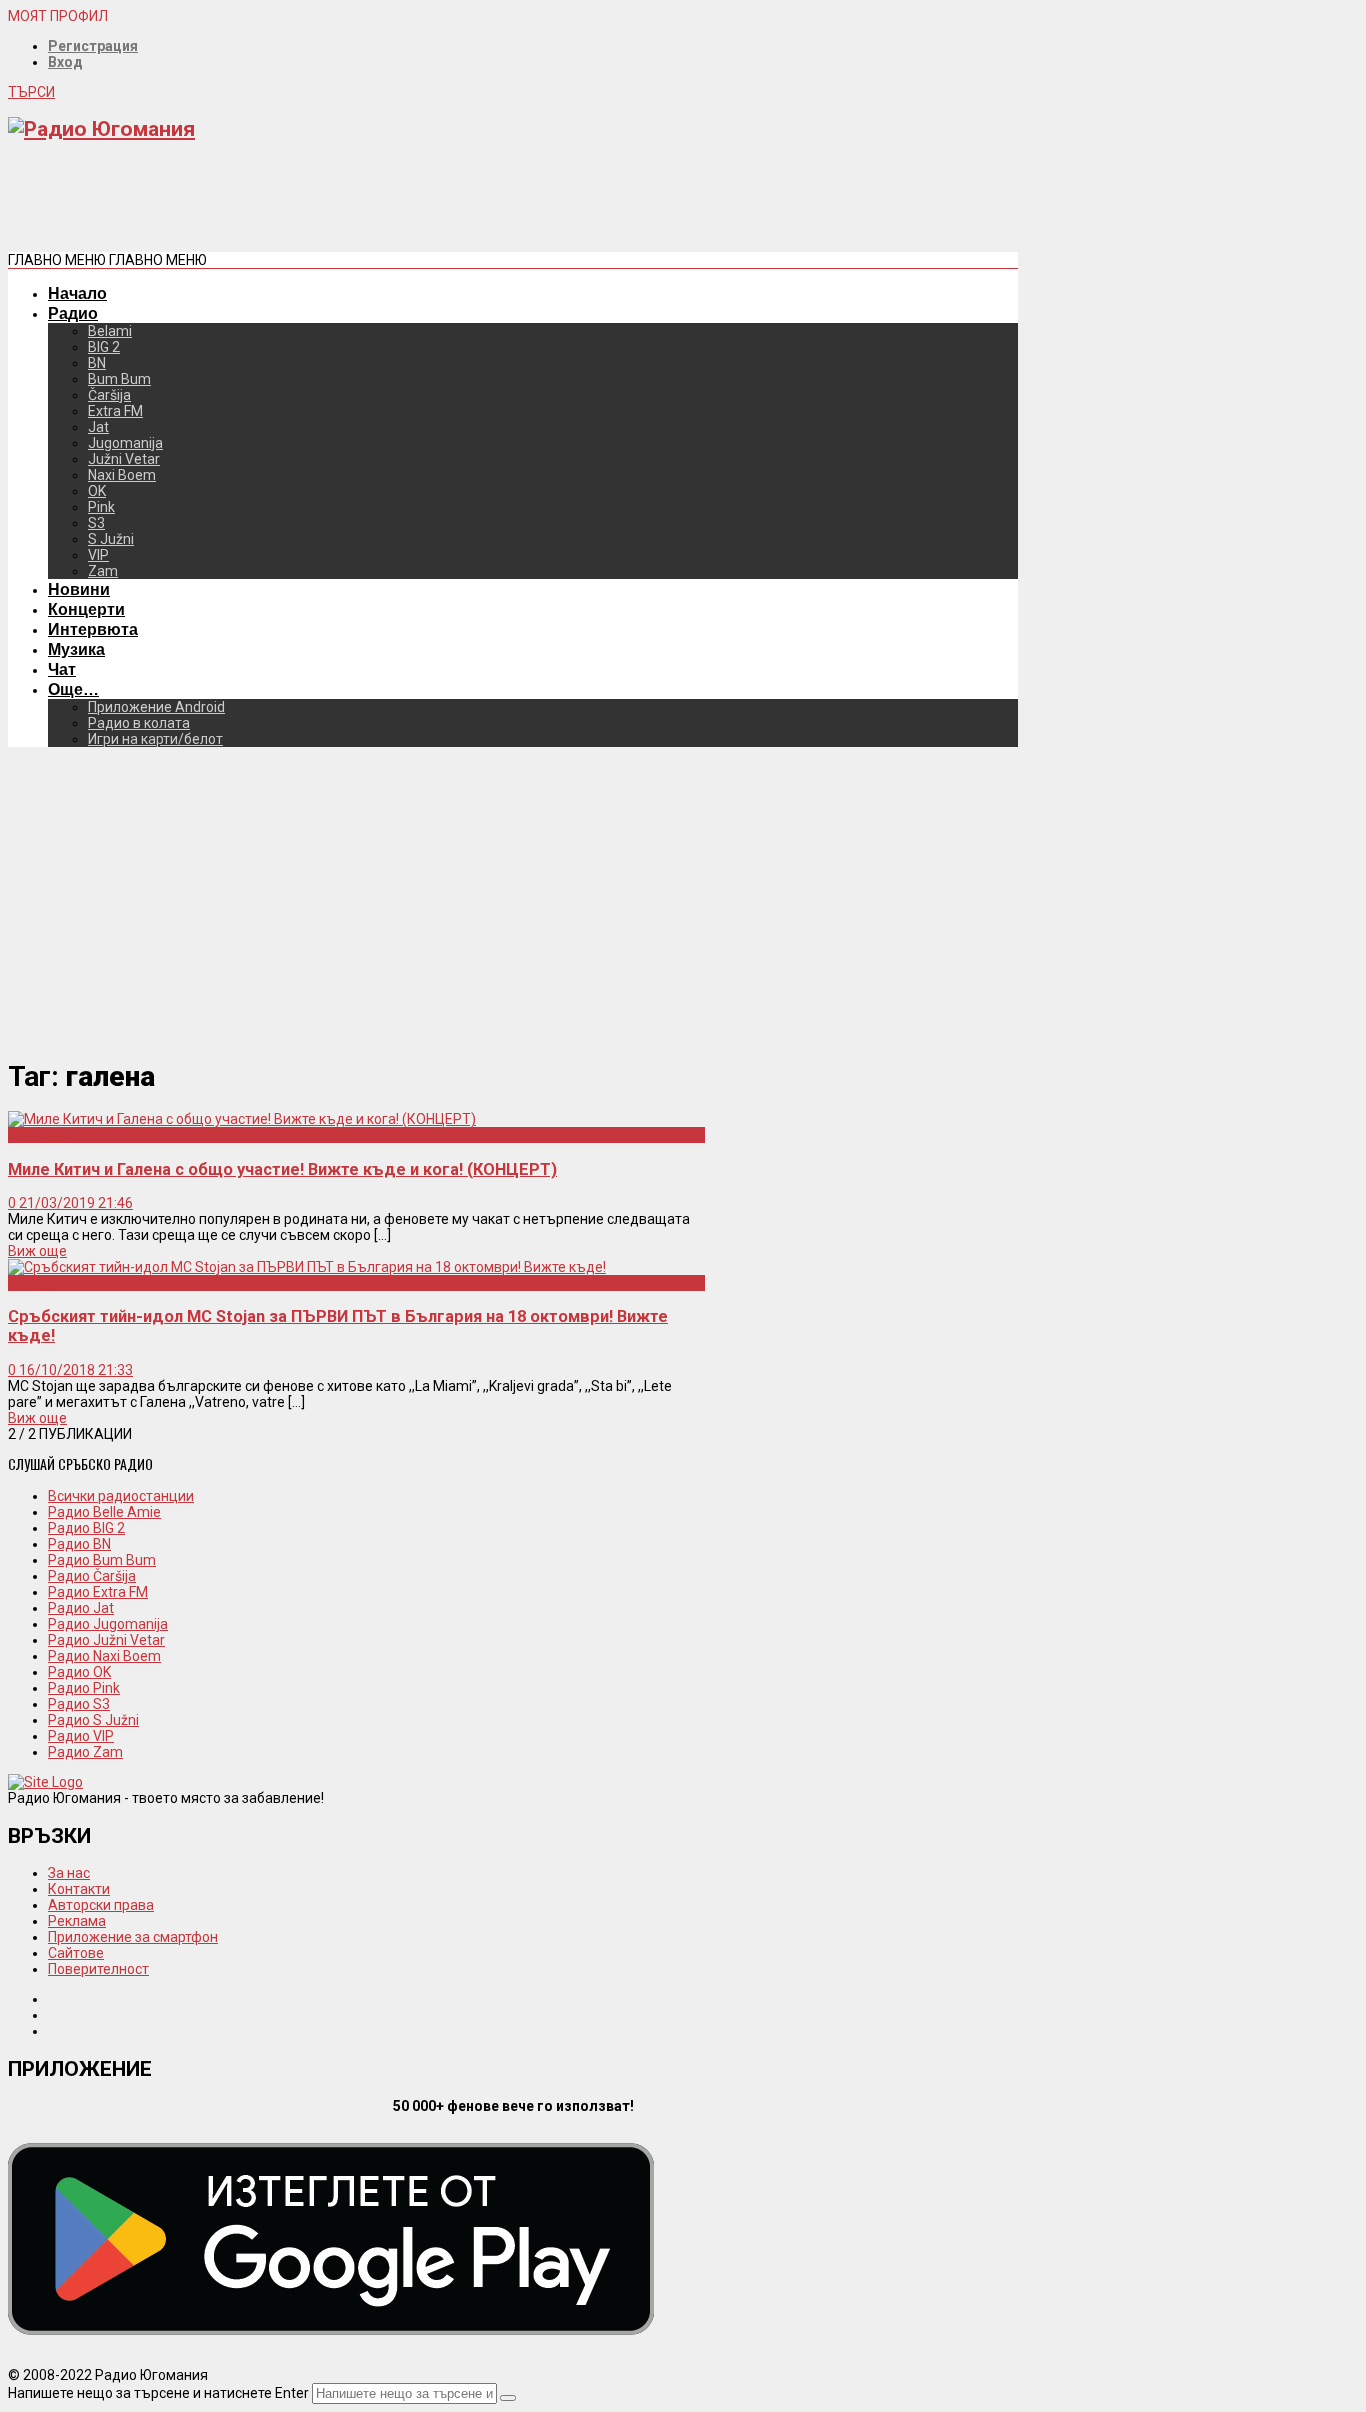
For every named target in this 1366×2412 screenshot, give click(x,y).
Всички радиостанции (121, 1496)
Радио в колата (139, 723)
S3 (96, 523)
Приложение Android (156, 707)
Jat (98, 427)
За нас (69, 1873)
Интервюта (93, 629)
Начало (77, 293)
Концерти (86, 609)
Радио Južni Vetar (106, 1640)
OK (97, 491)
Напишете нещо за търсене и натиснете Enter (158, 2393)
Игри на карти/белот (155, 739)
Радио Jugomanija (108, 1624)
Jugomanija (125, 443)
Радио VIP (81, 1736)
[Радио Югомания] (101, 129)
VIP (98, 555)
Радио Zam (85, 1752)
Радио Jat (81, 1608)
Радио (73, 313)
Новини (79, 589)
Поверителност (98, 1969)
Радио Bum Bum (102, 1560)
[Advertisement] (372, 204)
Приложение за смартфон (133, 1937)
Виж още (37, 1251)
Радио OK (79, 1672)
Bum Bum (119, 379)
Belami (110, 331)
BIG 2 (104, 347)
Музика (76, 649)
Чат (62, 669)
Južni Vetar (124, 459)
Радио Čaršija (92, 1576)
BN (97, 363)
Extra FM (115, 411)
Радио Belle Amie (104, 1512)
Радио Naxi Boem (104, 1656)
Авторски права (101, 1905)
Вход (65, 62)
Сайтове (76, 1953)
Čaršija (109, 395)
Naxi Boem (122, 475)
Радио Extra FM (98, 1592)
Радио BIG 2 (86, 1528)
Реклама (77, 1921)
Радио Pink (84, 1688)
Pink (101, 507)
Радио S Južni (93, 1720)
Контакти (79, 1889)
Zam (103, 571)
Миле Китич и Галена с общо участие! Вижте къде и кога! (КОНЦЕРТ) (282, 1169)
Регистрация (93, 46)
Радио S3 (79, 1704)
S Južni (111, 539)
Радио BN (79, 1544)
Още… (73, 689)
